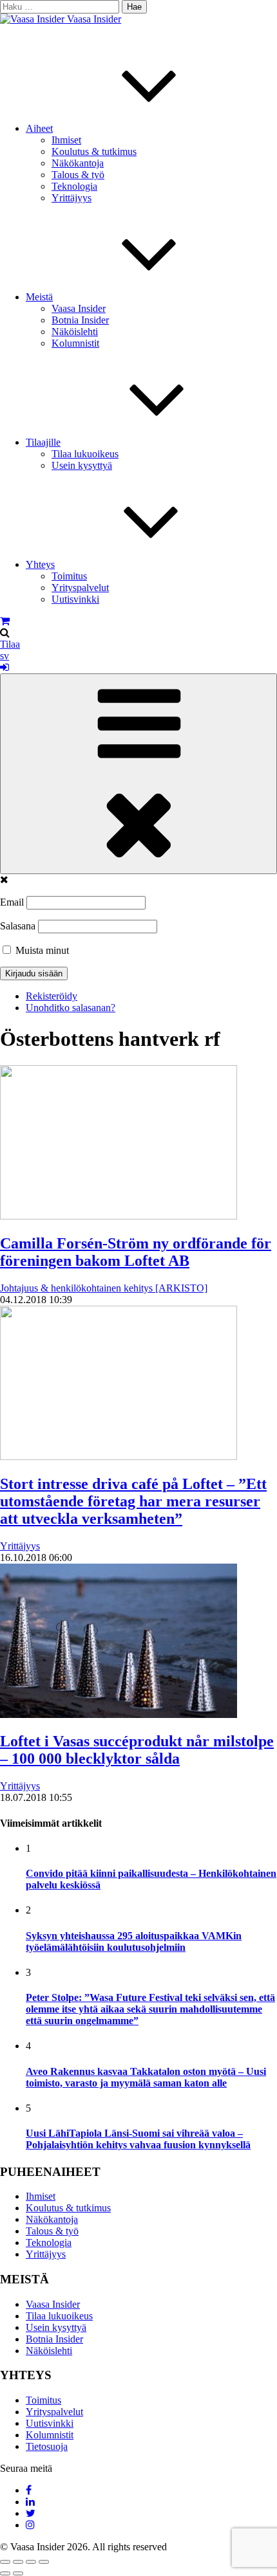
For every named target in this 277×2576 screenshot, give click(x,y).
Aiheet (39, 128)
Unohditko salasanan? (71, 1008)
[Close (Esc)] (5, 2562)
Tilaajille (43, 442)
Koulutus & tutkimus (94, 151)
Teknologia (74, 186)
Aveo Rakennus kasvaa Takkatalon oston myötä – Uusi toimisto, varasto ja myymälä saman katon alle (146, 2077)
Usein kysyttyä (82, 465)
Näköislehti (75, 332)
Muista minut (41, 950)
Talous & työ (78, 175)
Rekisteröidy (52, 996)
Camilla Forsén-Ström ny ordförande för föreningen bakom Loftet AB (136, 1252)
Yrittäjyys (72, 198)
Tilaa (10, 644)
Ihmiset (66, 140)
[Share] (18, 2562)
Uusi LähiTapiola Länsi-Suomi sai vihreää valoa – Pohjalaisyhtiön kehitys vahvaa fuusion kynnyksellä (138, 2139)
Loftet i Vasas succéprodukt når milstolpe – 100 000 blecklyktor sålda (137, 1750)
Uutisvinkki (75, 599)
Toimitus (69, 576)
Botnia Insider (80, 320)
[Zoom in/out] (44, 2562)
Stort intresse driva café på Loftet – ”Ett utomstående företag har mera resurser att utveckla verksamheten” (133, 1501)
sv (5, 656)
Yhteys (40, 564)
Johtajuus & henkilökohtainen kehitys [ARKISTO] (104, 1288)
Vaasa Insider (94, 19)
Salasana (18, 926)
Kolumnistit (75, 343)
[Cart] (5, 621)
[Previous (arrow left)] (5, 2573)
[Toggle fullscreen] (31, 2562)
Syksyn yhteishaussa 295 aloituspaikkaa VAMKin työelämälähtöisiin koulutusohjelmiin (134, 1941)
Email (12, 902)
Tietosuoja (47, 2446)
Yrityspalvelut (80, 588)
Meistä (39, 297)
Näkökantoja (78, 163)
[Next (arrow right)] (18, 2573)
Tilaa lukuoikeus (85, 454)
